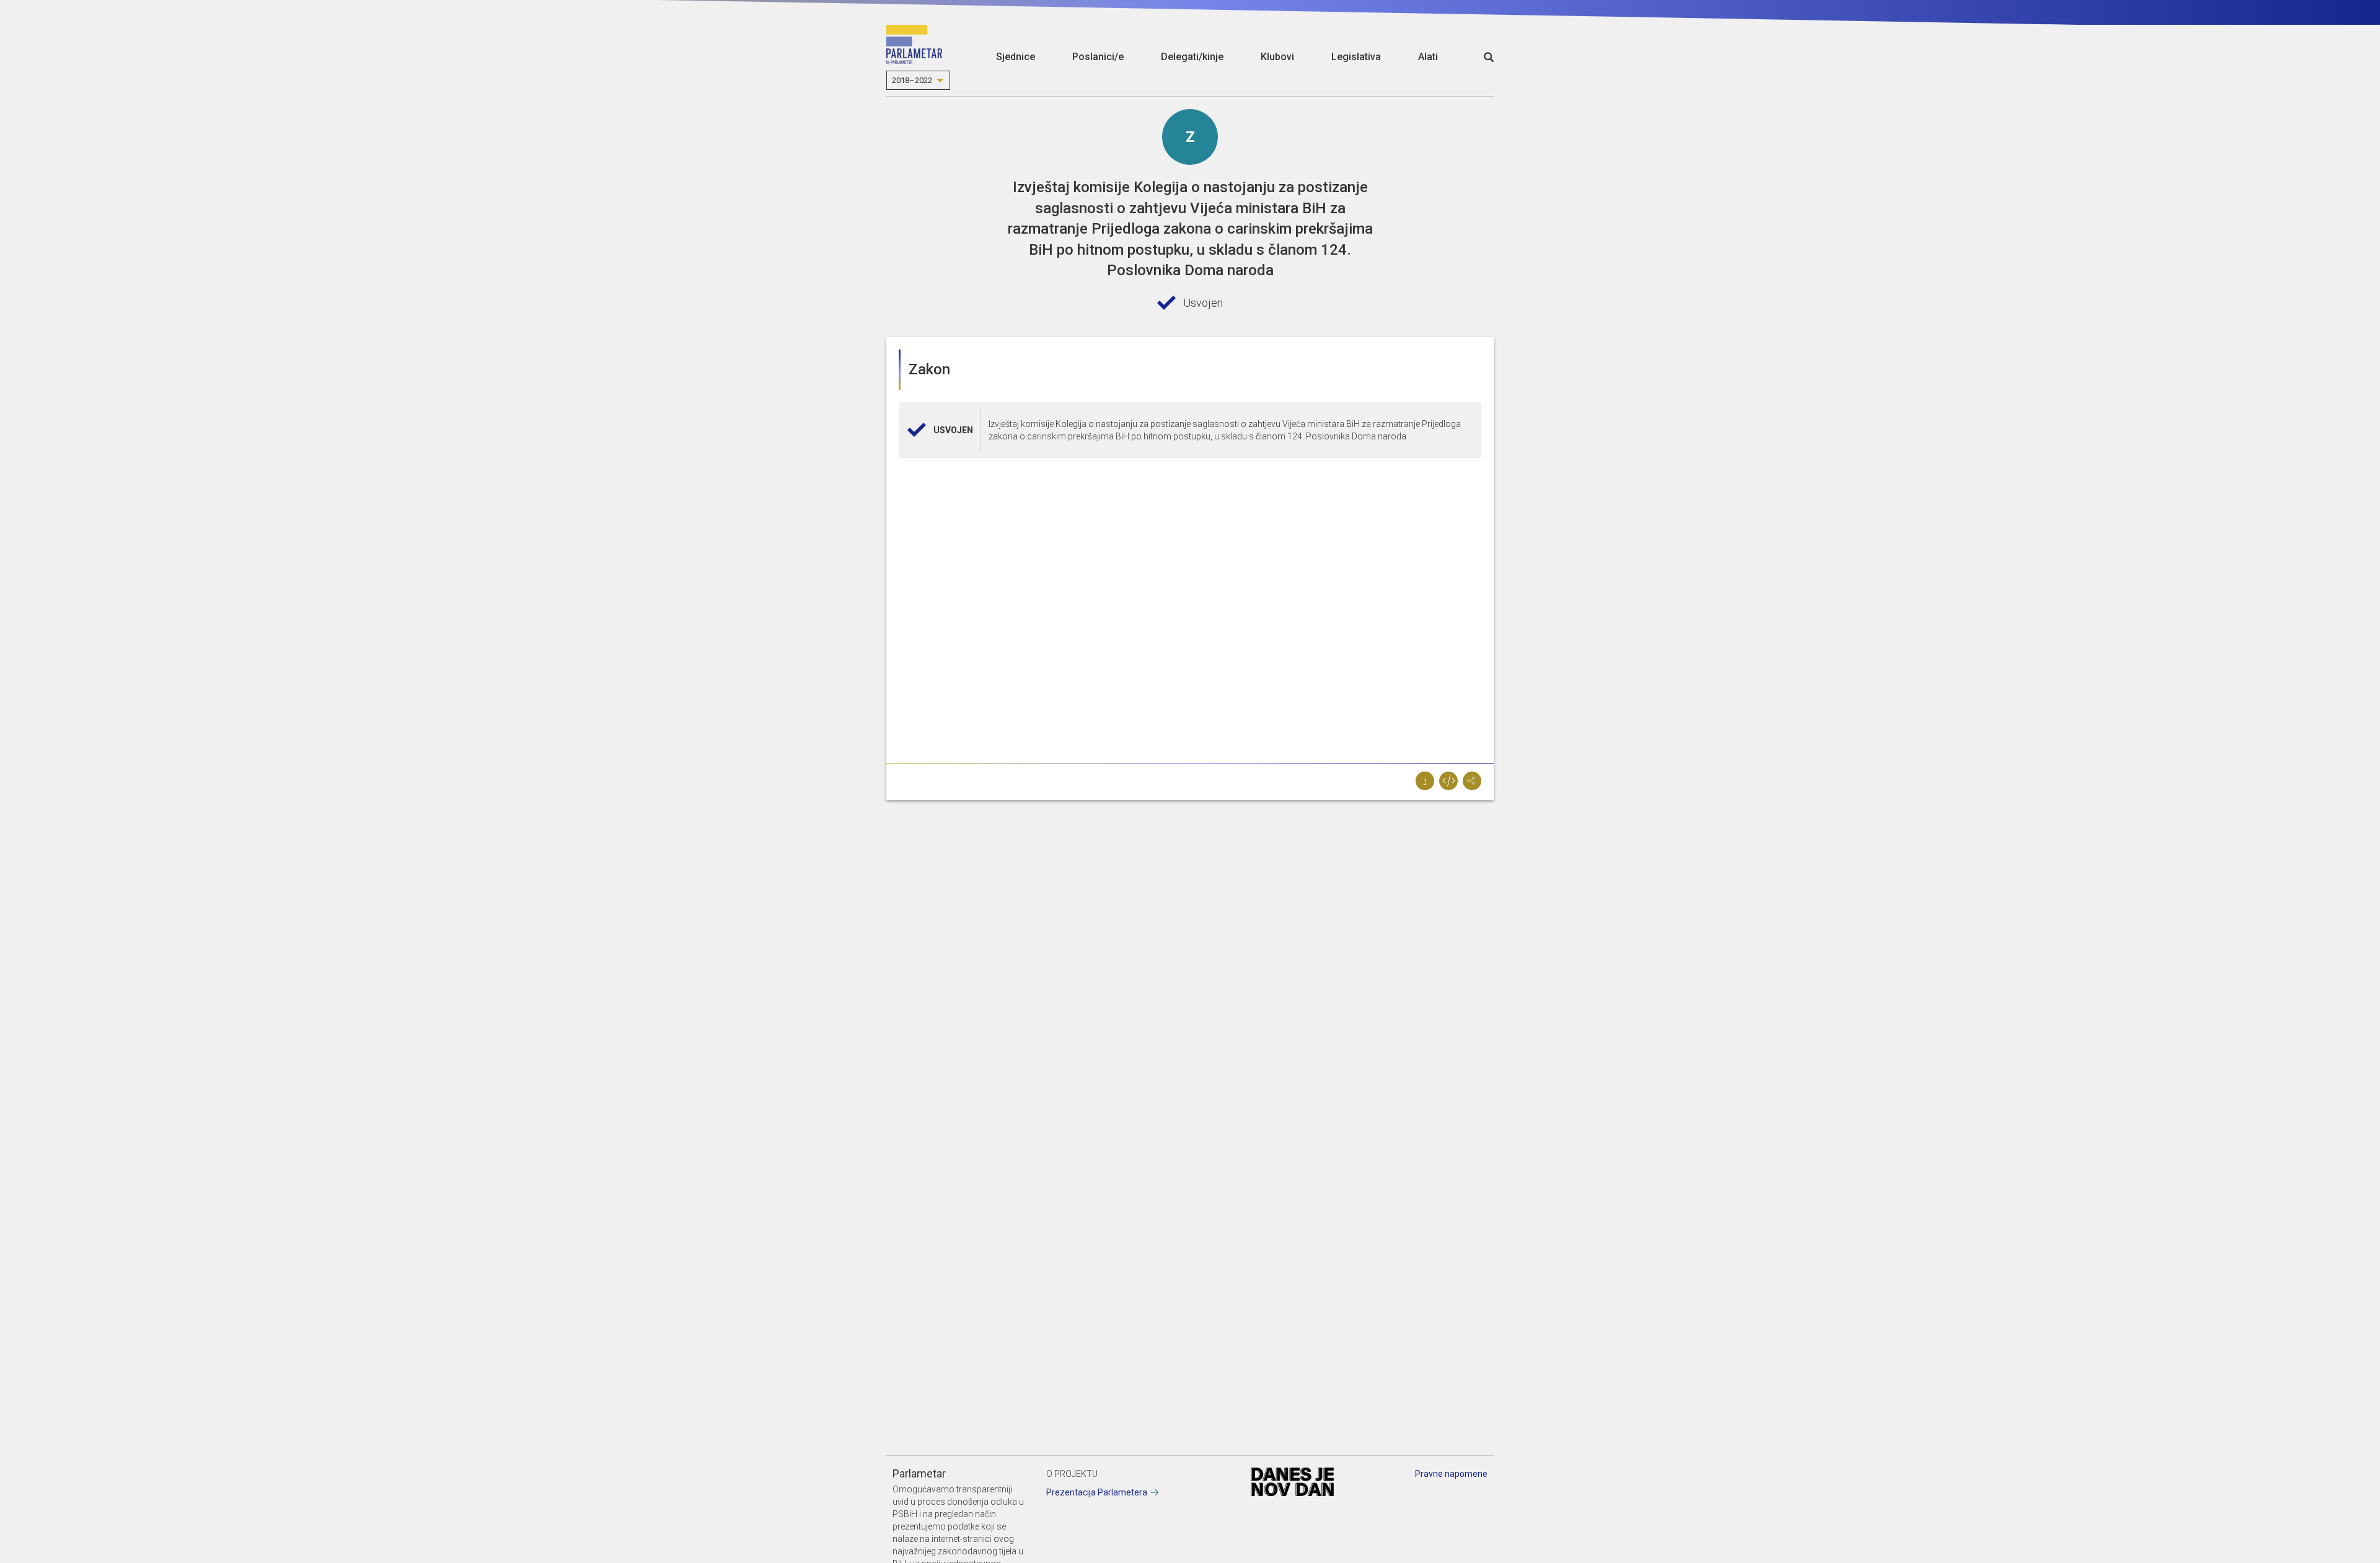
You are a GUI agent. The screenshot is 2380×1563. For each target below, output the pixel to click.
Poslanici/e (1098, 57)
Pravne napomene (1451, 1474)
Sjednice (1016, 57)
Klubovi (1277, 57)
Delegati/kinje (1192, 57)
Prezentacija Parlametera (1097, 1492)
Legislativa (1356, 57)
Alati (1428, 57)
